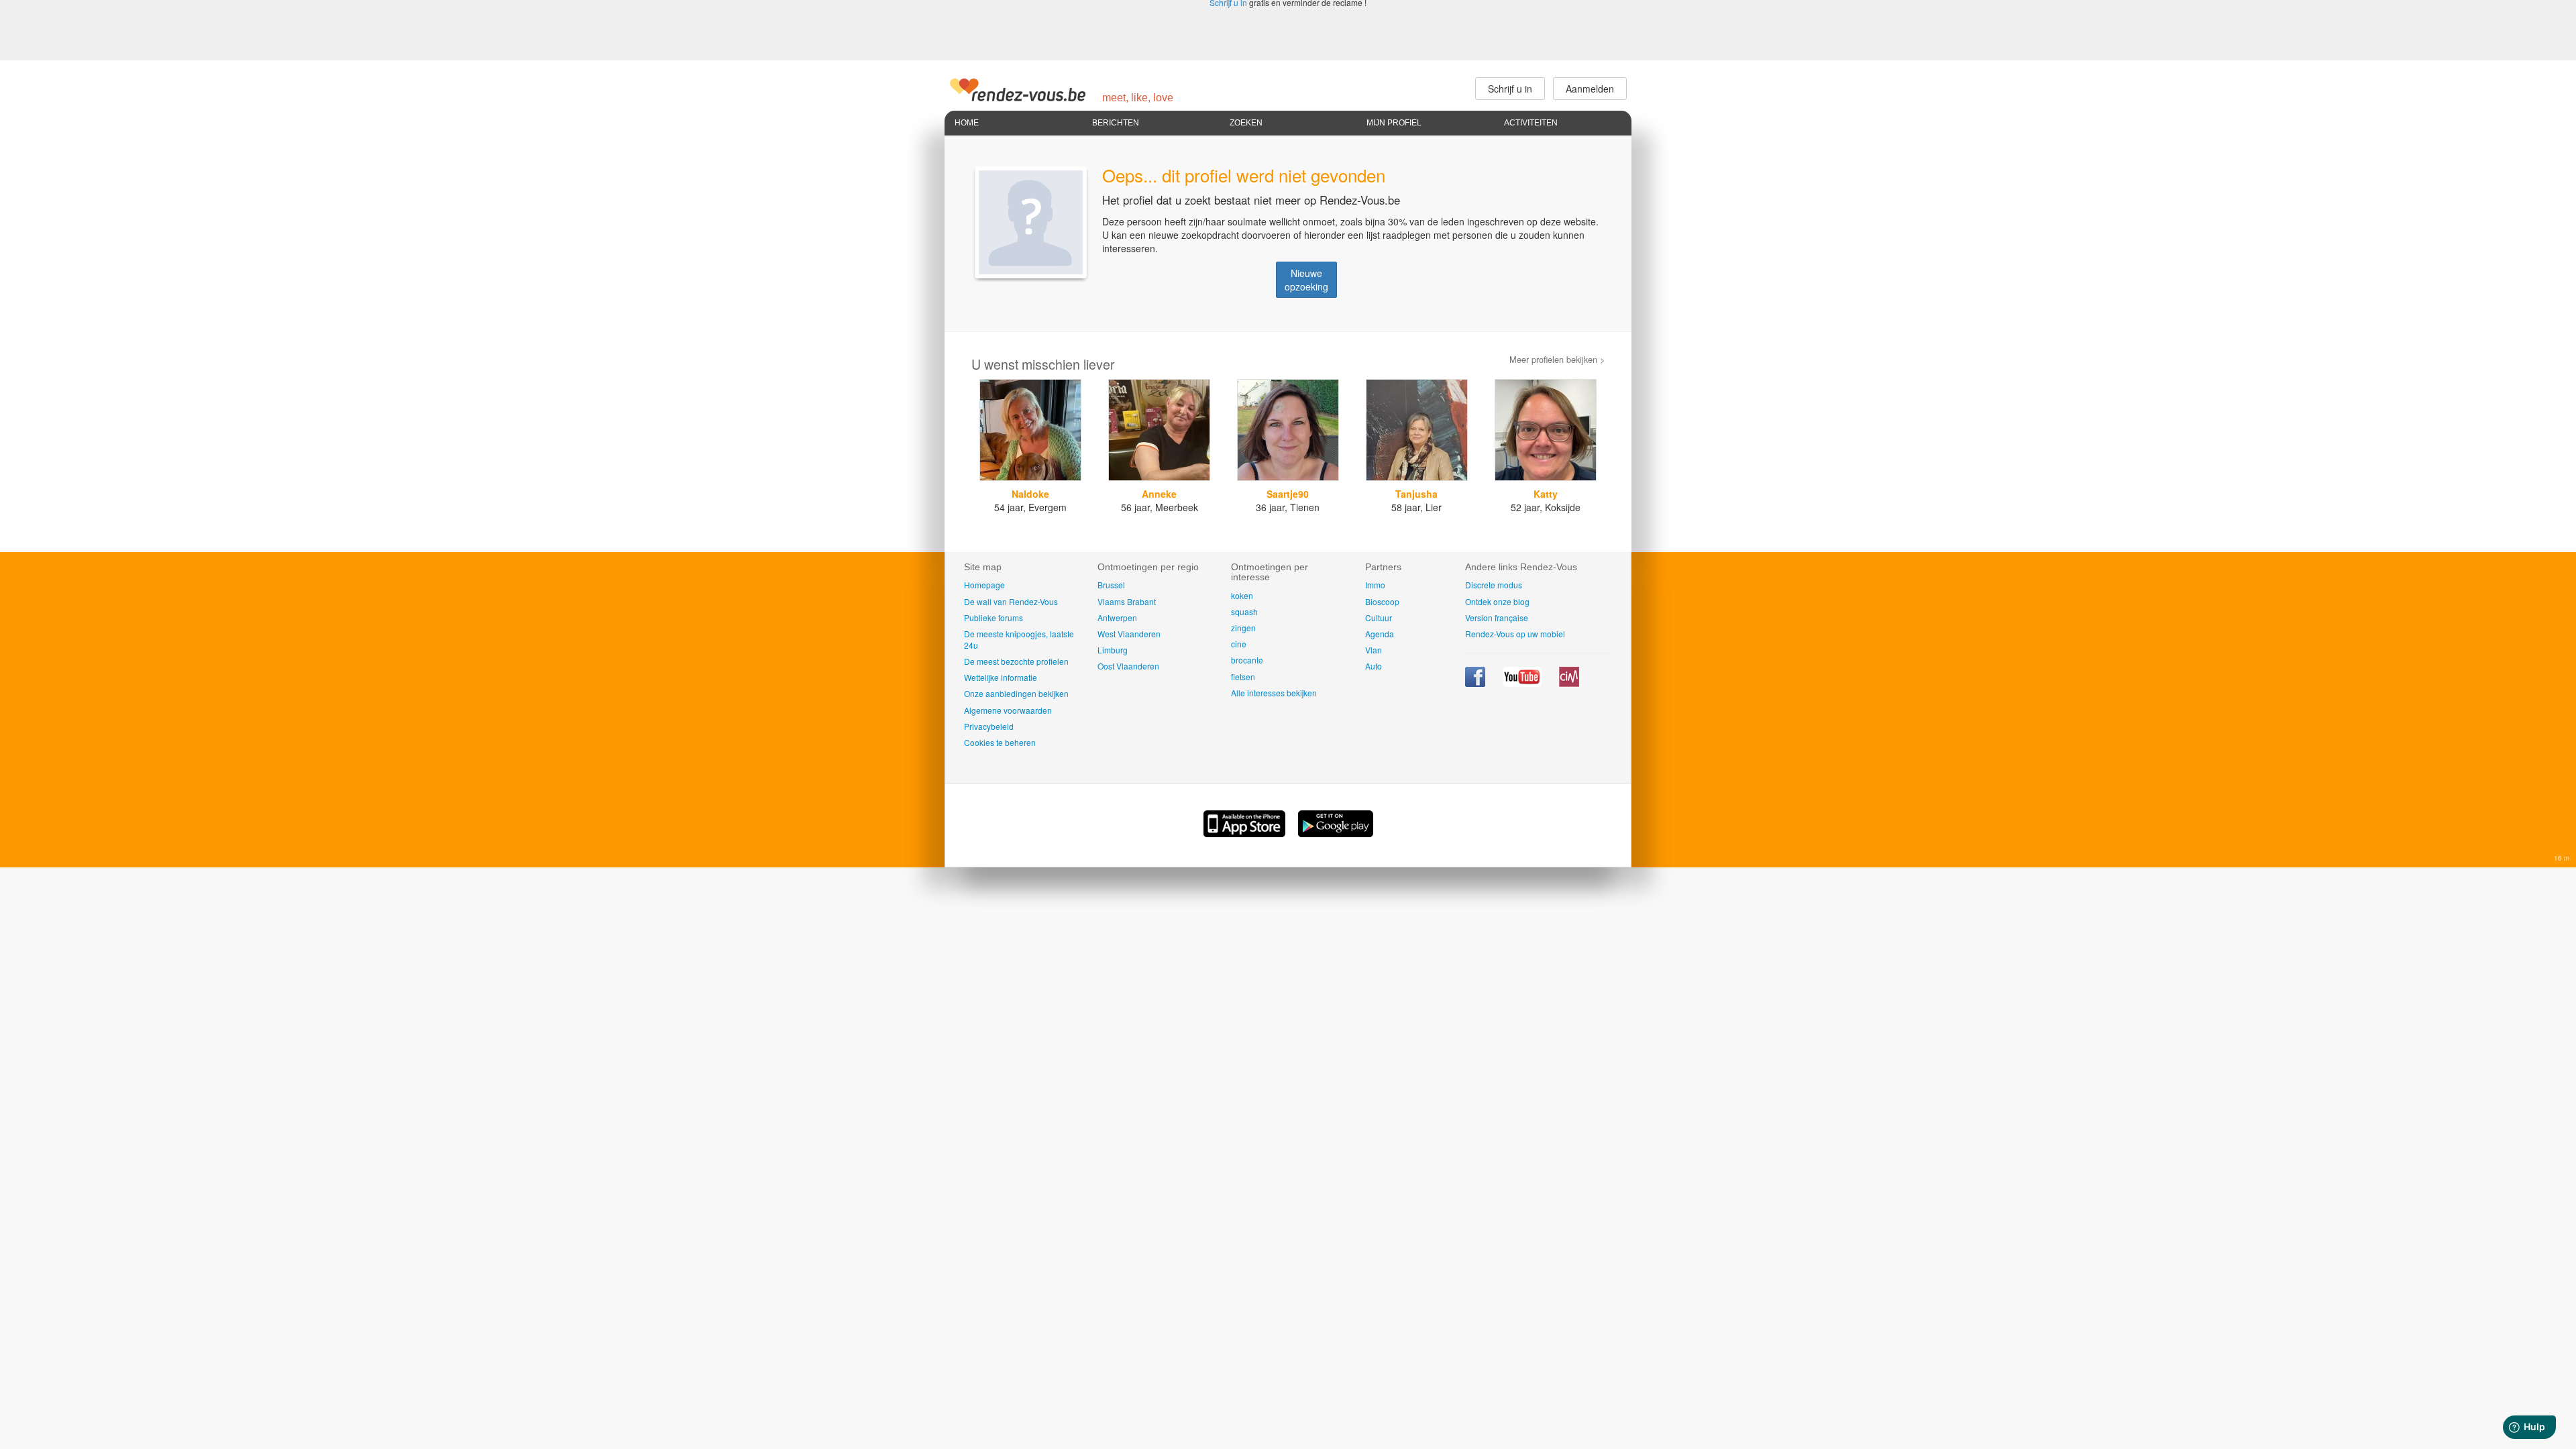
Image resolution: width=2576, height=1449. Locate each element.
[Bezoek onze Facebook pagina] (1476, 683)
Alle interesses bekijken (1274, 693)
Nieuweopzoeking (1306, 280)
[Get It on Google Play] (1336, 833)
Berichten (1116, 123)
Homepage (984, 585)
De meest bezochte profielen (1016, 661)
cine (1239, 644)
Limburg (1113, 650)
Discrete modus (1494, 585)
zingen (1243, 628)
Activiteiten (1531, 123)
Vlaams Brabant (1127, 601)
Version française (1497, 618)
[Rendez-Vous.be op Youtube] (1523, 683)
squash (1244, 611)
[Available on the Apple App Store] (1246, 833)
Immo (1375, 585)
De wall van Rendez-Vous (1011, 601)
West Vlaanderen (1129, 634)
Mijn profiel (1394, 123)
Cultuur (1379, 618)
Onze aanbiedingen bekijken (1016, 693)
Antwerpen (1117, 618)
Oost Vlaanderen (1128, 666)
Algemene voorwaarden (1008, 710)
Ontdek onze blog (1497, 601)
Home (967, 123)
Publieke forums (994, 618)
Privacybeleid (989, 726)
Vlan (1374, 650)
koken (1242, 595)
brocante (1247, 660)
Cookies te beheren (1000, 742)
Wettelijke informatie (1001, 677)
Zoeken (1246, 123)
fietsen (1243, 677)
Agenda (1380, 634)
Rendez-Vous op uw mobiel (1515, 634)
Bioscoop (1382, 601)
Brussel (1111, 585)
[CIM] (1569, 683)
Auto (1374, 666)
